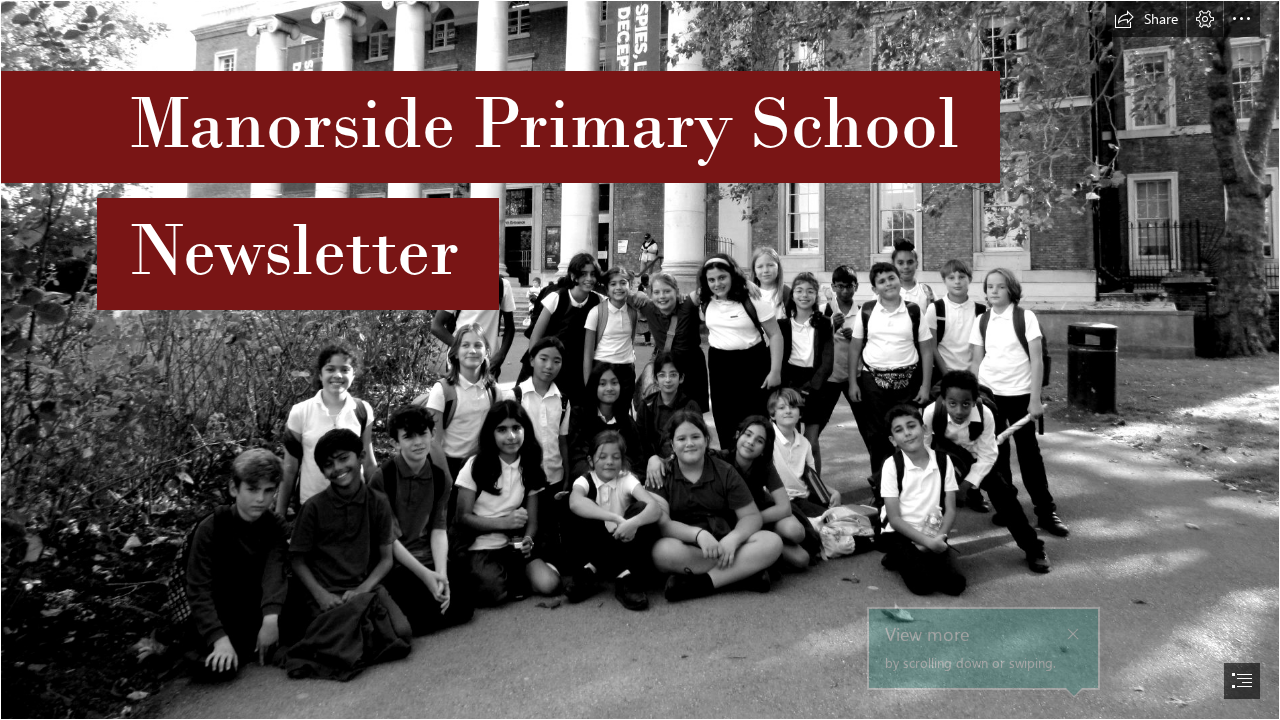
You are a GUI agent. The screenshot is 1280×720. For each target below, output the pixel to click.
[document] (640, 360)
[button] (1146, 19)
